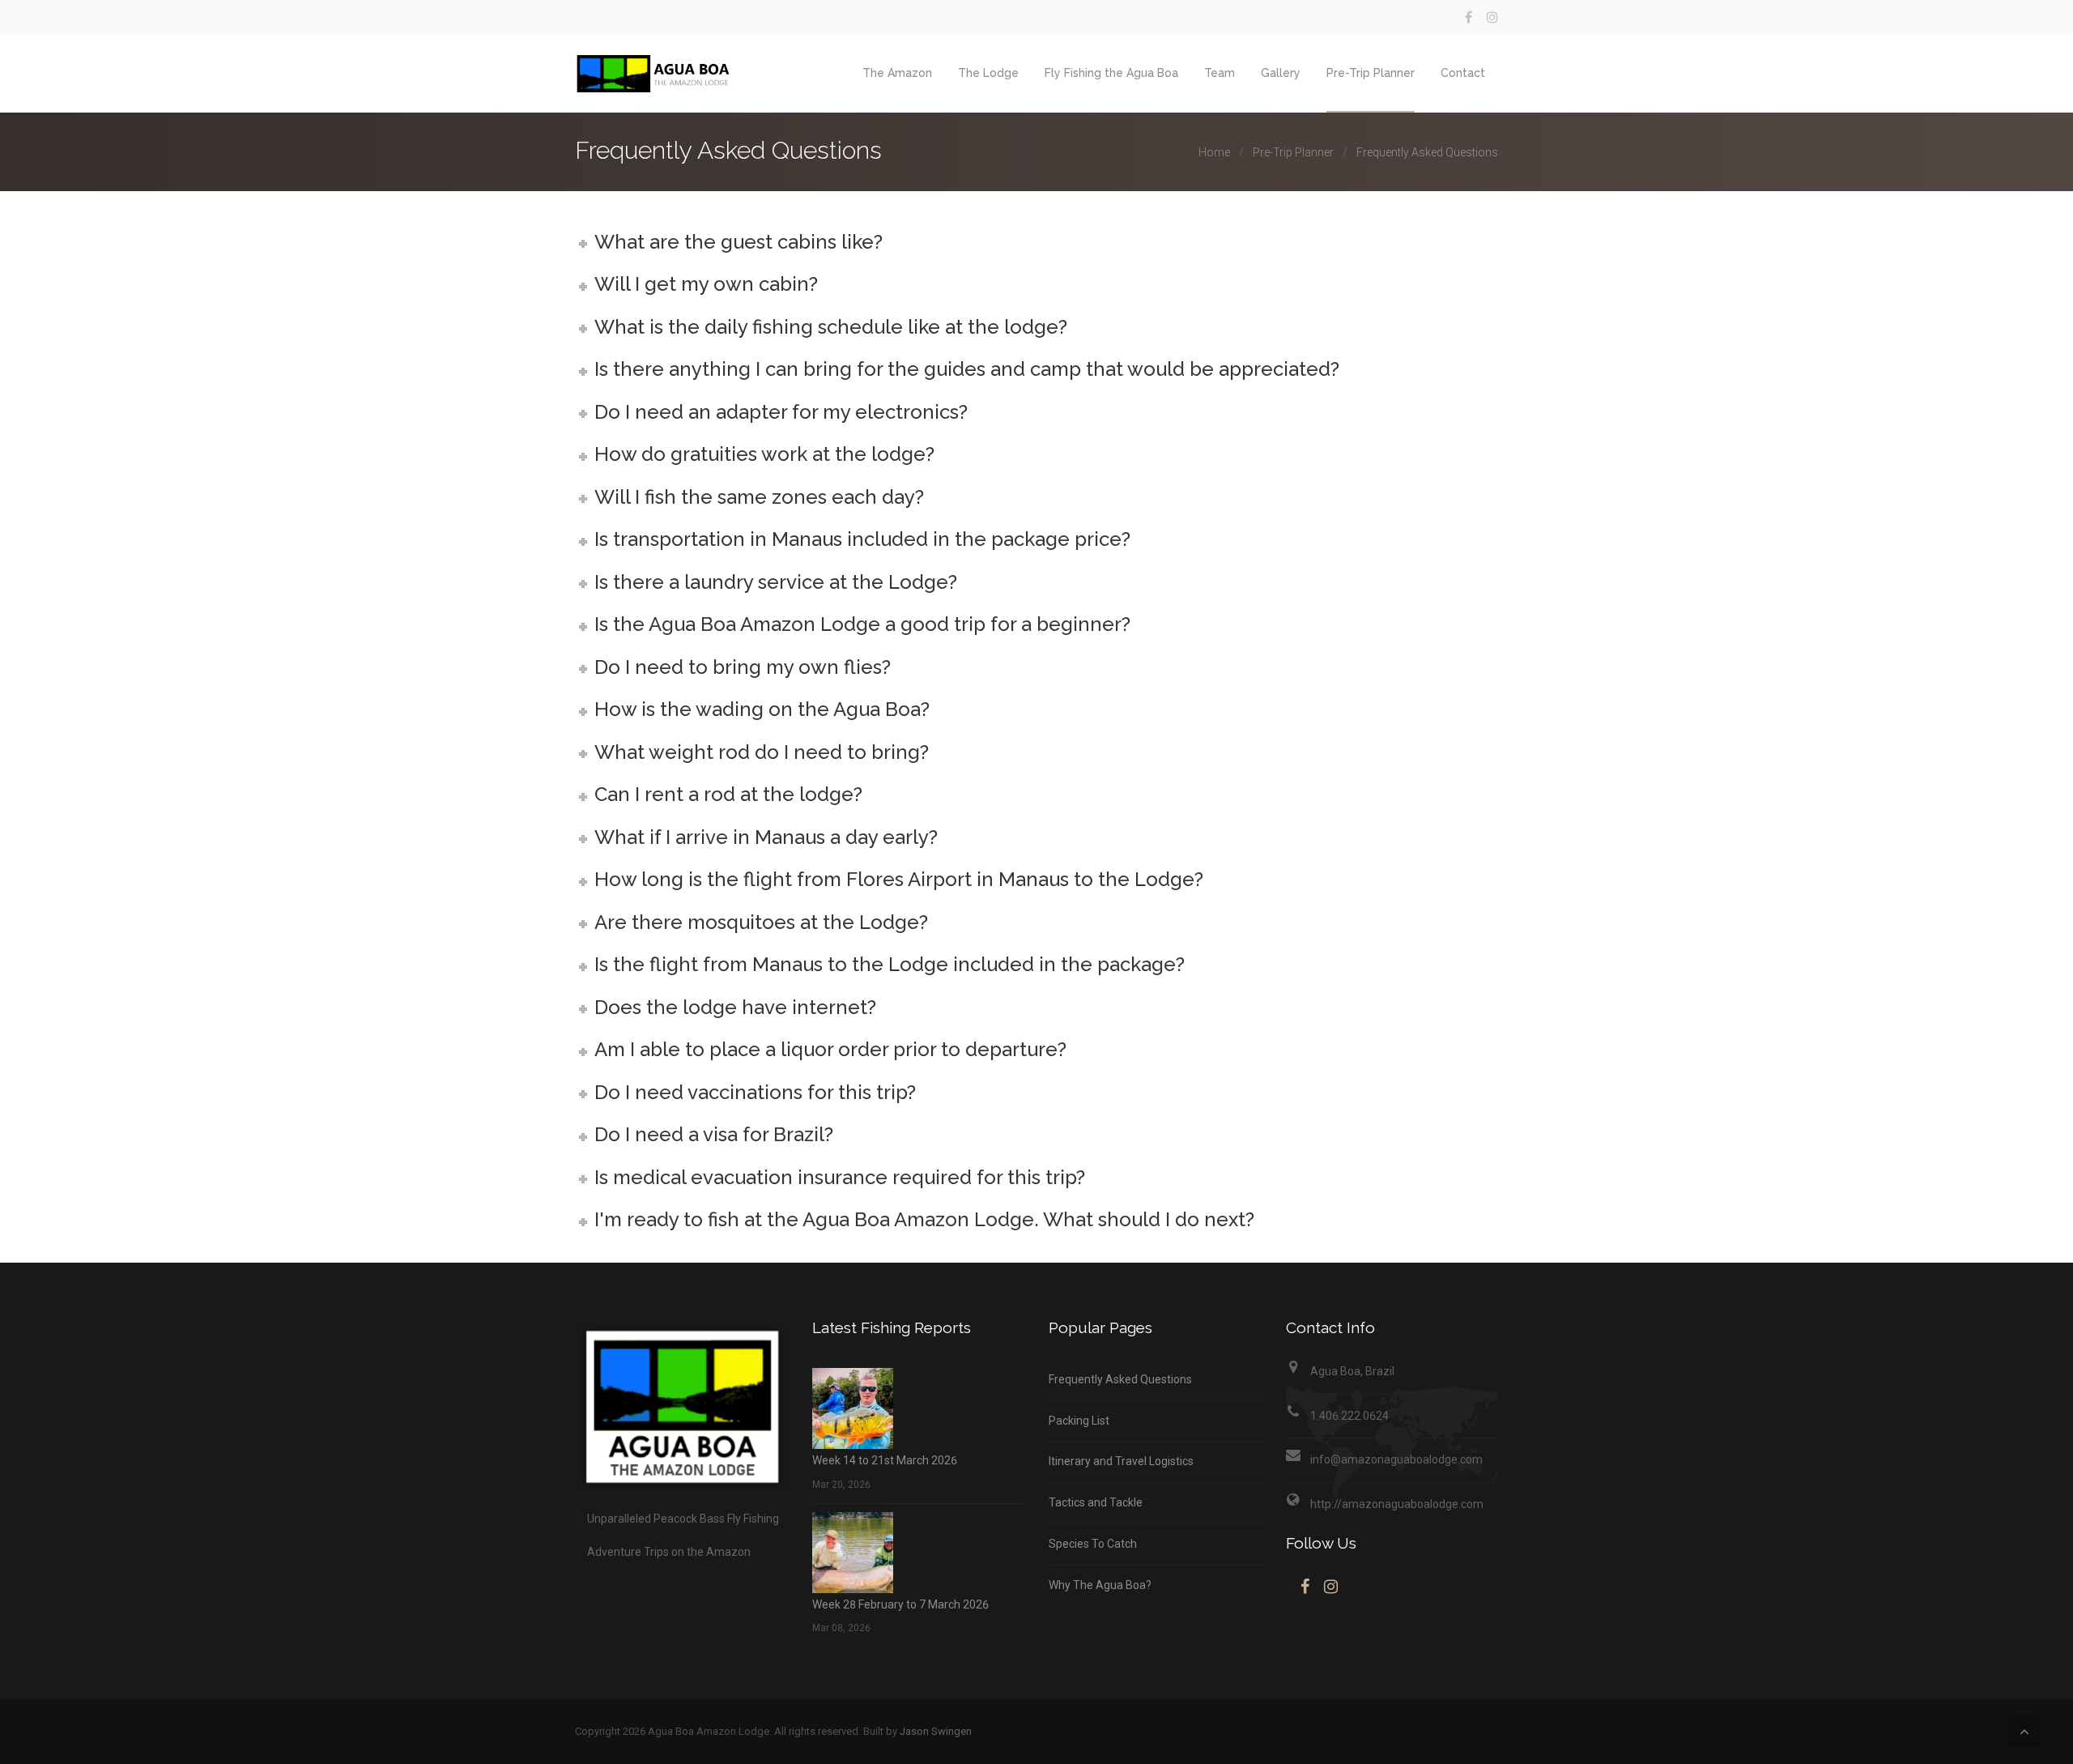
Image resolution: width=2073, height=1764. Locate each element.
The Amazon (897, 73)
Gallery (1281, 73)
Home (1214, 152)
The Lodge (988, 73)
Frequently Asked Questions (1120, 1379)
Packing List (1079, 1421)
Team (1220, 73)
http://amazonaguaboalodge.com (1397, 1504)
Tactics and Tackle (1096, 1502)
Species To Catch (1093, 1544)
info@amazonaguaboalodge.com (1396, 1459)
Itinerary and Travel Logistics (1121, 1461)
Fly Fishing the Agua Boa (1111, 73)
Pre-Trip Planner (1371, 73)
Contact (1463, 73)
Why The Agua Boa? (1100, 1585)
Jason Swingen (936, 1731)
